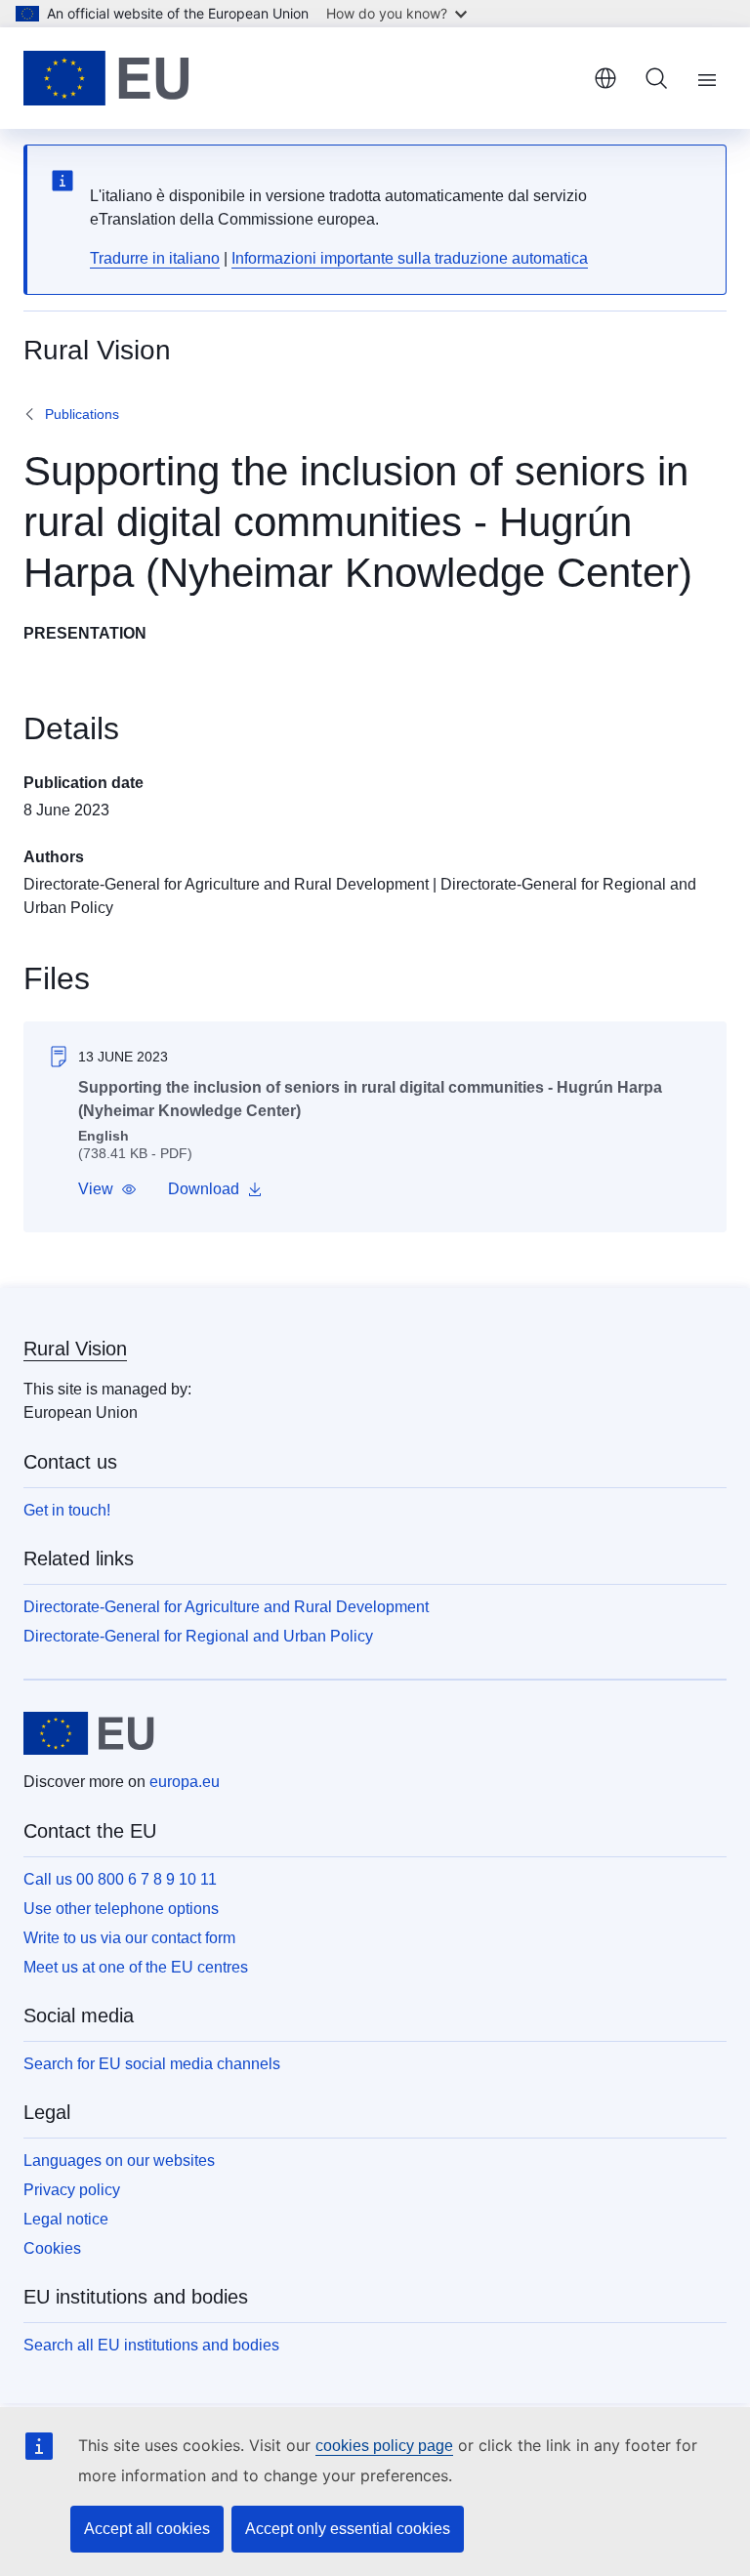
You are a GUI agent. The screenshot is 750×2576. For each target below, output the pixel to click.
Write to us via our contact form (129, 1938)
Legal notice (66, 2219)
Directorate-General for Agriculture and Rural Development (226, 884)
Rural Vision (75, 1349)
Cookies (52, 2248)
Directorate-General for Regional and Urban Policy (198, 1636)
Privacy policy (72, 2190)
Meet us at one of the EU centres (136, 1967)
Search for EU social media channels (152, 2064)
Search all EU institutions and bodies (151, 2345)
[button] (107, 1189)
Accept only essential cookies (348, 2529)
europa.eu (185, 1782)
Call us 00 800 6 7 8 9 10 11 (120, 1879)
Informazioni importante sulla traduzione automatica (410, 258)
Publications (82, 414)
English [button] (605, 78)
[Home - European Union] (106, 78)
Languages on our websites (119, 2161)
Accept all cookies (147, 2529)
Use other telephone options (121, 1909)
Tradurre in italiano (155, 258)
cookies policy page (384, 2446)
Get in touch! (67, 1510)
